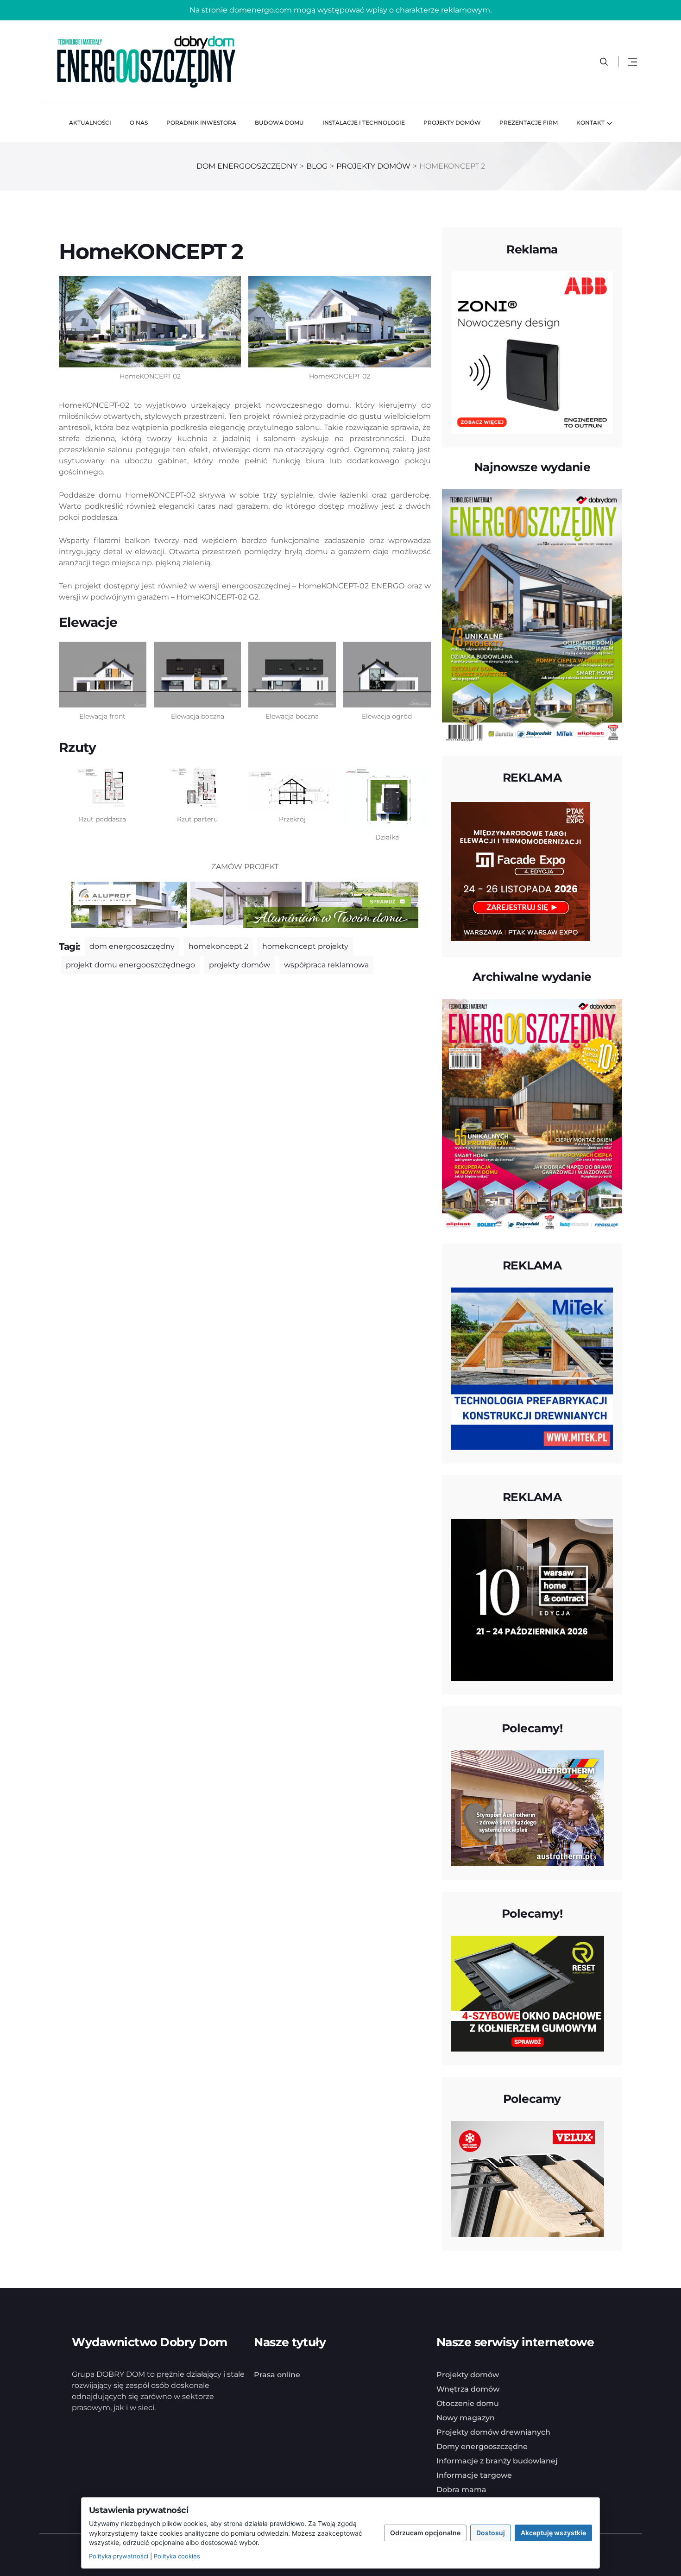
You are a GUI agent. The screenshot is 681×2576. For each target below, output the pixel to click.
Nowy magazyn (466, 2418)
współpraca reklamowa (326, 965)
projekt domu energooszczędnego (130, 965)
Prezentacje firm (529, 123)
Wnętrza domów (468, 2389)
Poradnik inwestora (201, 123)
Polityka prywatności (119, 2556)
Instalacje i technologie (364, 123)
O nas (139, 123)
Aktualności (90, 123)
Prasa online (277, 2375)
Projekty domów (452, 123)
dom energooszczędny (132, 946)
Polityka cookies (177, 2556)
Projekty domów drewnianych (493, 2432)
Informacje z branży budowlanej (497, 2461)
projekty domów (240, 965)
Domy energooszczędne (482, 2447)
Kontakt (590, 123)
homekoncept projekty (305, 946)
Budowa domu (279, 123)
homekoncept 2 (218, 946)
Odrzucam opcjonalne (425, 2533)
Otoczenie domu (468, 2403)
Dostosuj (491, 2533)
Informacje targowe (474, 2475)
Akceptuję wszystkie (553, 2533)
